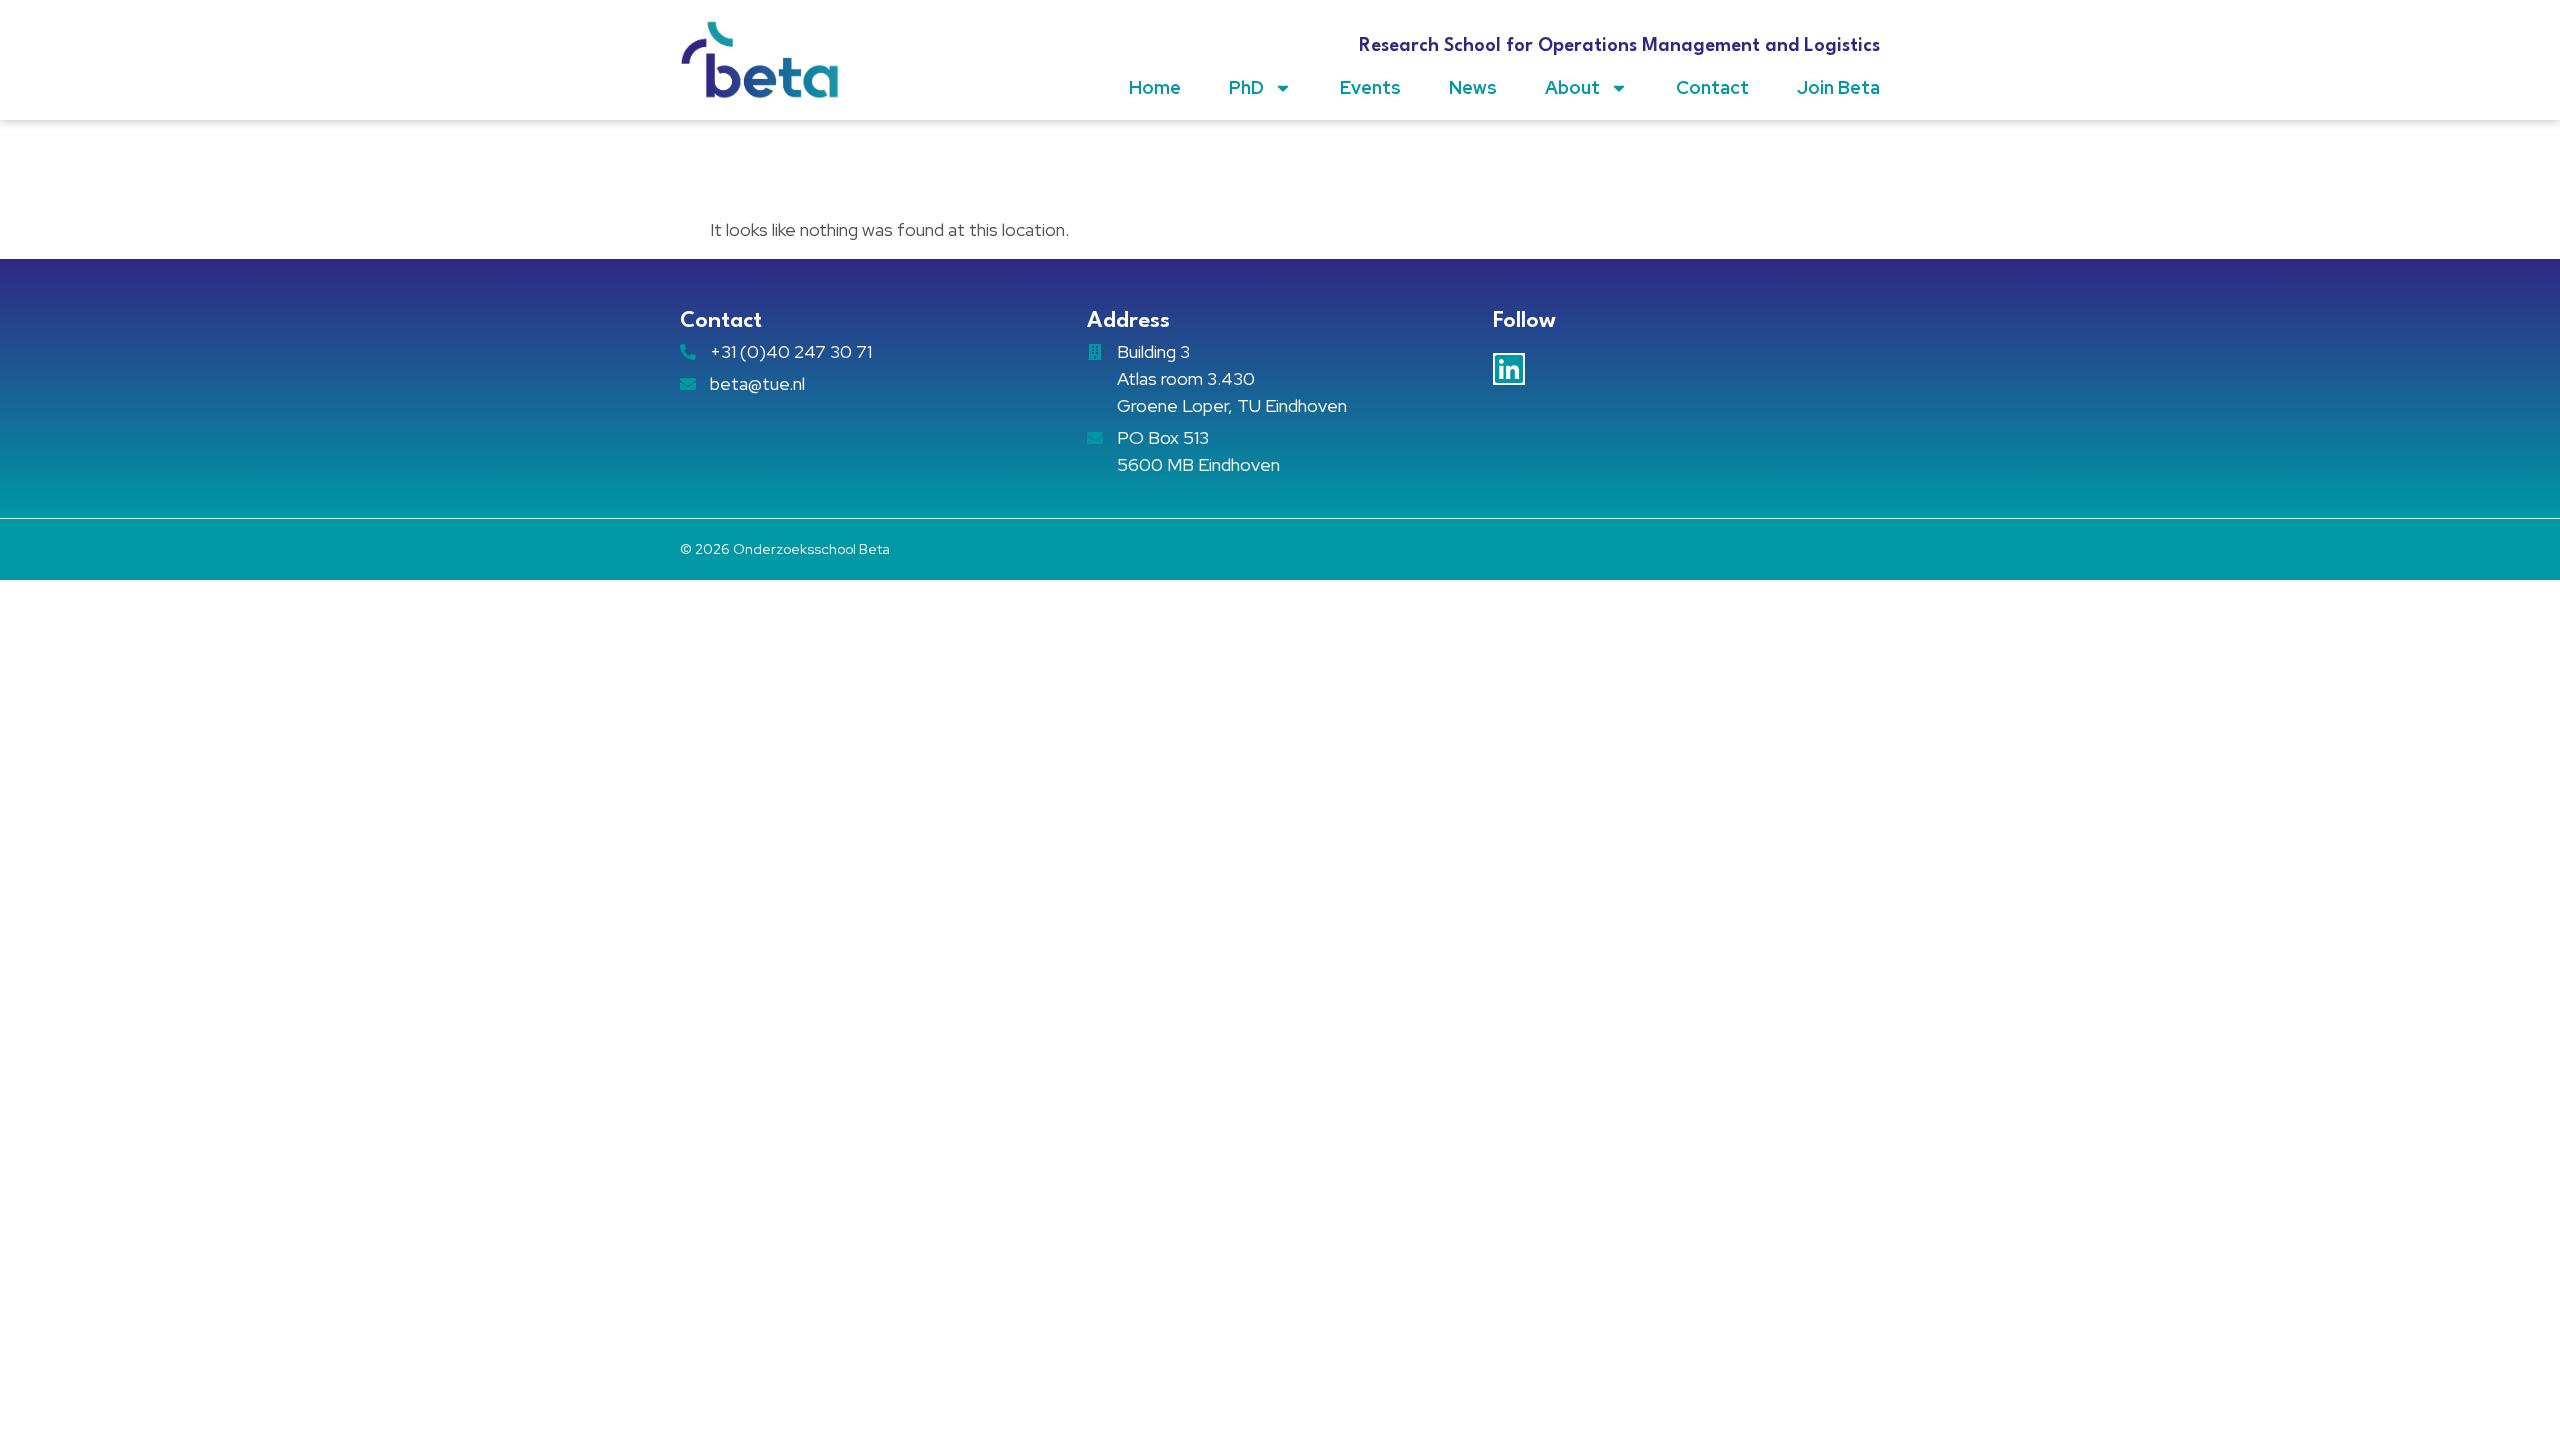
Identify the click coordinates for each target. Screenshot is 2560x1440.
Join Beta (1838, 87)
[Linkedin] (1509, 369)
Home (1155, 87)
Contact (1712, 87)
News (1473, 87)
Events (1370, 87)
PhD (1246, 87)
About (1572, 87)
